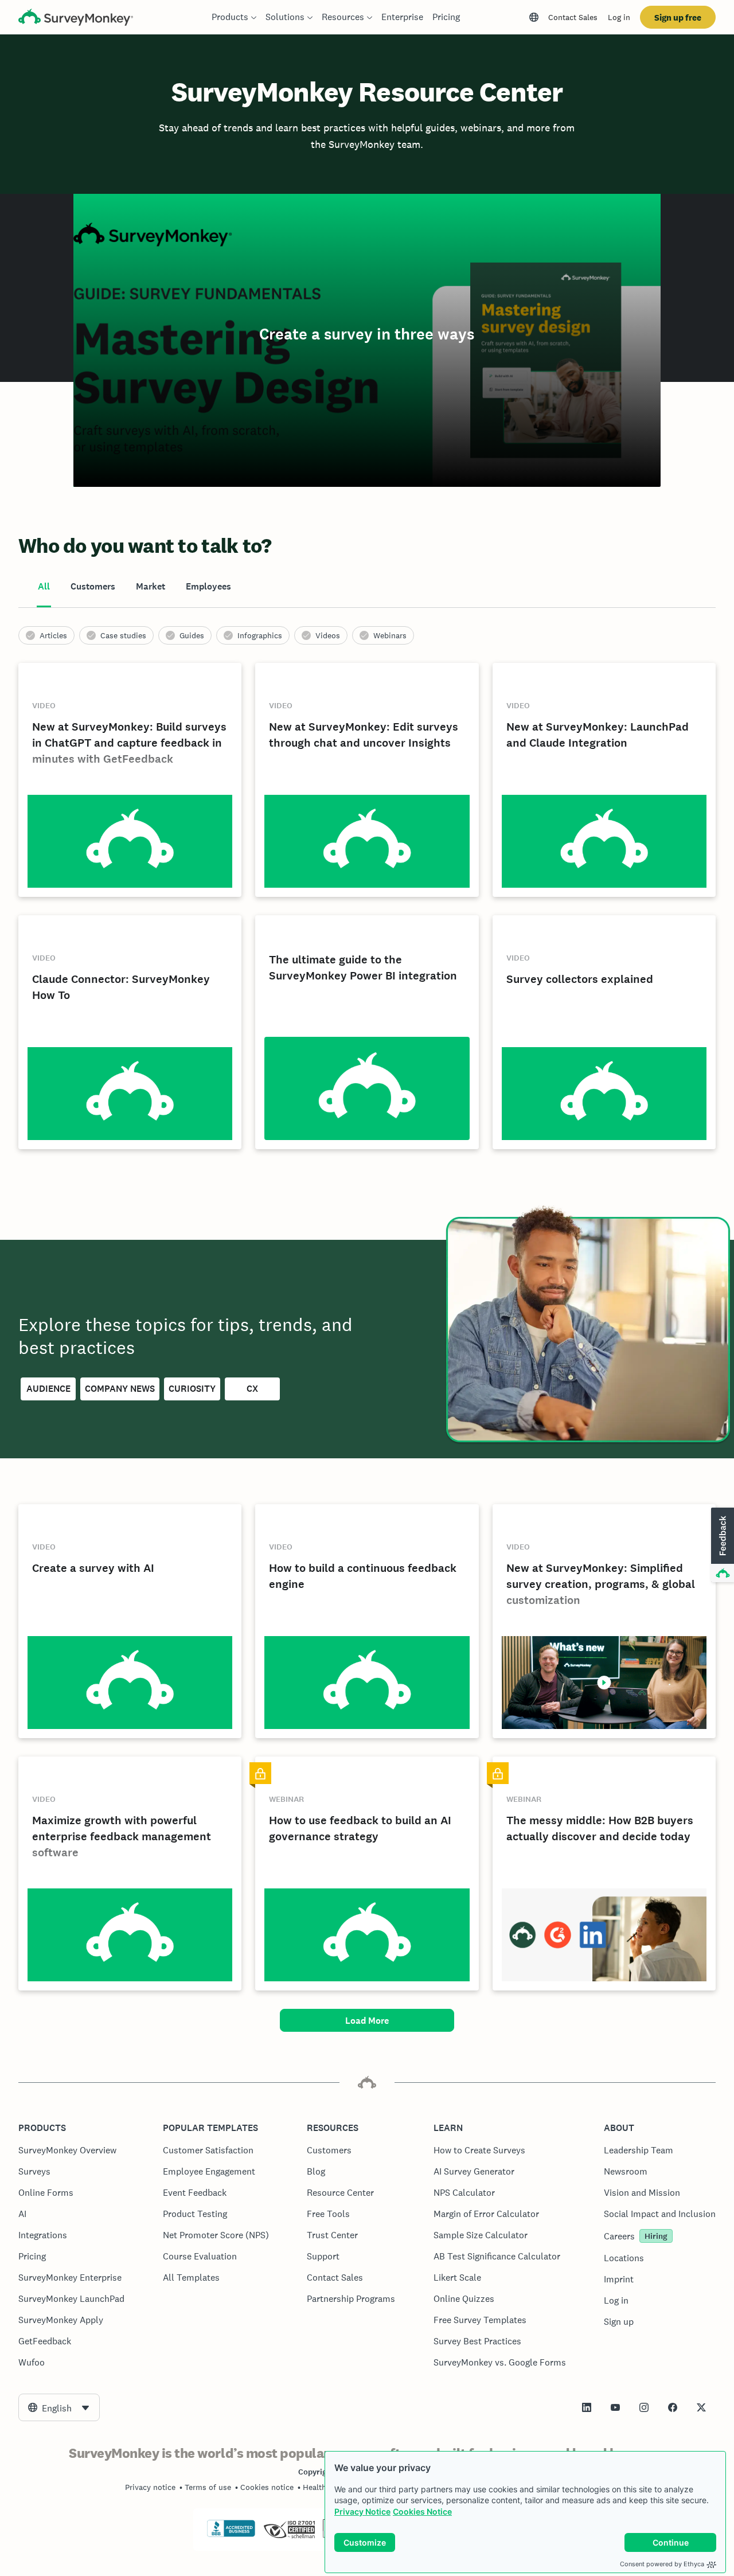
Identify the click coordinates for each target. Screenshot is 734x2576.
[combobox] (59, 2407)
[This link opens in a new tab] (587, 2407)
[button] (721, 1545)
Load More (367, 2021)
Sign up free (678, 17)
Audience (48, 1389)
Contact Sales (573, 17)
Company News (120, 1389)
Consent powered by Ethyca (662, 2564)
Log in (619, 17)
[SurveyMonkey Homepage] (76, 19)
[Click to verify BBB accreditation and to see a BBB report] (231, 2535)
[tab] (44, 587)
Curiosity (192, 1389)
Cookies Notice (422, 2511)
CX (252, 1389)
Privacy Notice (362, 2511)
